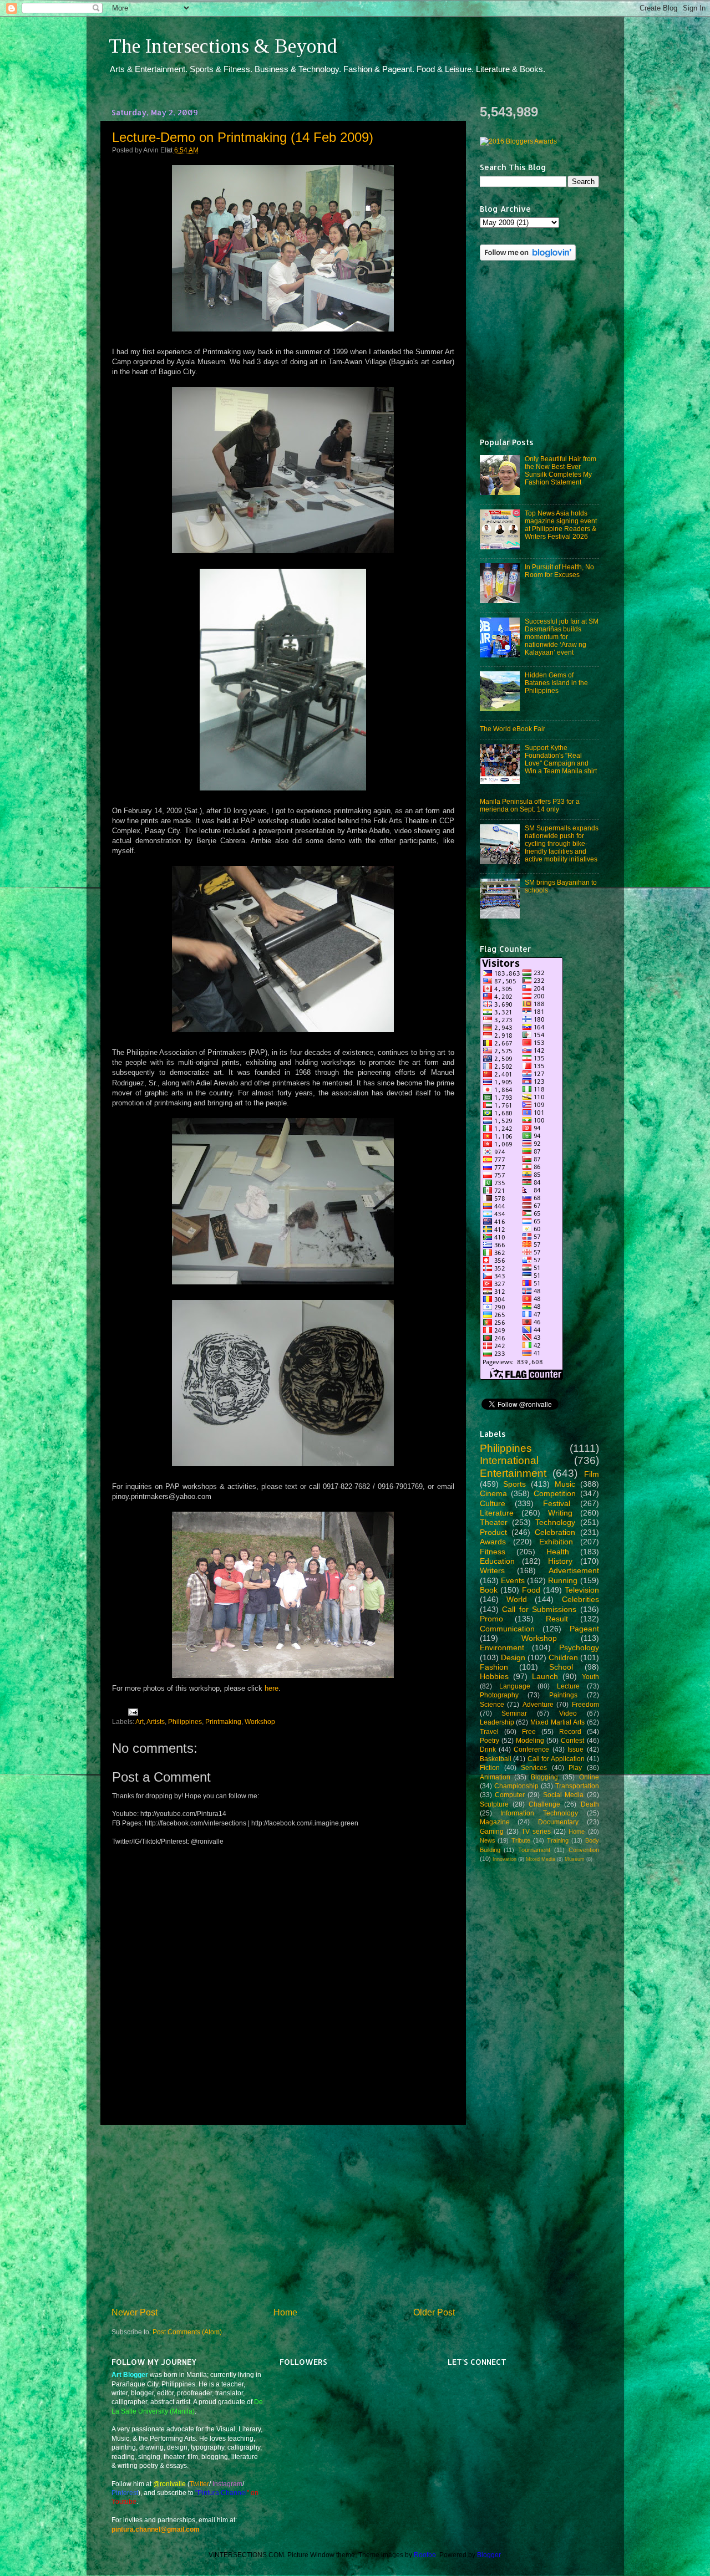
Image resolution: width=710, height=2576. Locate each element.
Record (570, 1731)
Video (568, 1713)
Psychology (579, 1647)
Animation (495, 1777)
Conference (531, 1749)
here (272, 1688)
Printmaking (223, 1721)
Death (590, 1804)
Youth (590, 1677)
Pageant (584, 1629)
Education (497, 1561)
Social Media (563, 1795)
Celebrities (580, 1599)
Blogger (489, 2555)
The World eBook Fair (513, 729)
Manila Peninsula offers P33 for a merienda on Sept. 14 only (530, 805)
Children (563, 1657)
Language (515, 1686)
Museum (575, 1859)
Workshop (260, 1721)
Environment (502, 1647)
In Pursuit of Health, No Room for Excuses (559, 571)
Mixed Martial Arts (557, 1722)
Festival (557, 1503)
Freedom (585, 1704)
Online (589, 1777)
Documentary (558, 1822)
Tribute (521, 1840)
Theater (494, 1522)
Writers (492, 1570)
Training (558, 1840)
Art (140, 1721)
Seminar (514, 1713)
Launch (545, 1676)
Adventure (538, 1704)
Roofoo (425, 2555)
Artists (156, 1721)
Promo (491, 1619)
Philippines (185, 1721)
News (488, 1840)
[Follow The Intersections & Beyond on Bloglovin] (528, 258)
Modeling (530, 1740)
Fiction (490, 1768)
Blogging (544, 1777)
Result (557, 1619)
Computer (510, 1795)
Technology (555, 1522)
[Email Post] (131, 1712)
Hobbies (494, 1676)
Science (492, 1704)
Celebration (555, 1532)
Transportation (577, 1786)
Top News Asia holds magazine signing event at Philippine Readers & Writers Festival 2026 (561, 525)
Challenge (544, 1804)
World (517, 1599)
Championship (516, 1786)
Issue (575, 1749)
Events (513, 1580)
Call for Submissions (539, 1609)
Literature (497, 1513)
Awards (493, 1542)
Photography (499, 1695)
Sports (514, 1484)
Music (565, 1484)
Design (513, 1657)
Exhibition (556, 1542)
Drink (488, 1749)
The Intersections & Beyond (223, 46)
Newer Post (135, 2312)
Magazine (495, 1822)
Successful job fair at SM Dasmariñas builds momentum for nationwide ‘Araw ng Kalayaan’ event (562, 637)
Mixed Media (541, 1859)
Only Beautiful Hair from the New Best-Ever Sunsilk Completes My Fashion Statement (561, 470)
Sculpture (494, 1804)
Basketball (496, 1759)
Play (575, 1768)
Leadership (497, 1722)
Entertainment (513, 1473)
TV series (536, 1831)
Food (531, 1590)
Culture (493, 1503)
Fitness (493, 1552)
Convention (584, 1850)
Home (285, 2312)
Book (489, 1590)
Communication (507, 1629)
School (561, 1667)
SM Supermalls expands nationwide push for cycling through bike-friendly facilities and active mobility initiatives (562, 843)
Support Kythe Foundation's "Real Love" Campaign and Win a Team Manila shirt (561, 759)
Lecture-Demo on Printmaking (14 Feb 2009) (243, 137)
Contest (572, 1740)
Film (592, 1474)
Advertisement (574, 1570)
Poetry (490, 1740)
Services (534, 1768)
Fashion (494, 1667)
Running (563, 1580)
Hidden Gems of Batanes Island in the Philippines (556, 683)
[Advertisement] (283, 2215)
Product (493, 1532)
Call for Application (556, 1759)
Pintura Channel (222, 2493)
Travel (489, 1731)
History (560, 1561)
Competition (555, 1493)
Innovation (504, 1859)
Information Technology (539, 1813)
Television (582, 1590)
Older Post (434, 2312)
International (509, 1460)
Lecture (568, 1686)
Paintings (563, 1695)
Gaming (492, 1831)
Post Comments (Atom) (187, 2332)
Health (558, 1552)
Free (529, 1731)
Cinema (493, 1493)
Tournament (534, 1850)
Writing (560, 1513)
